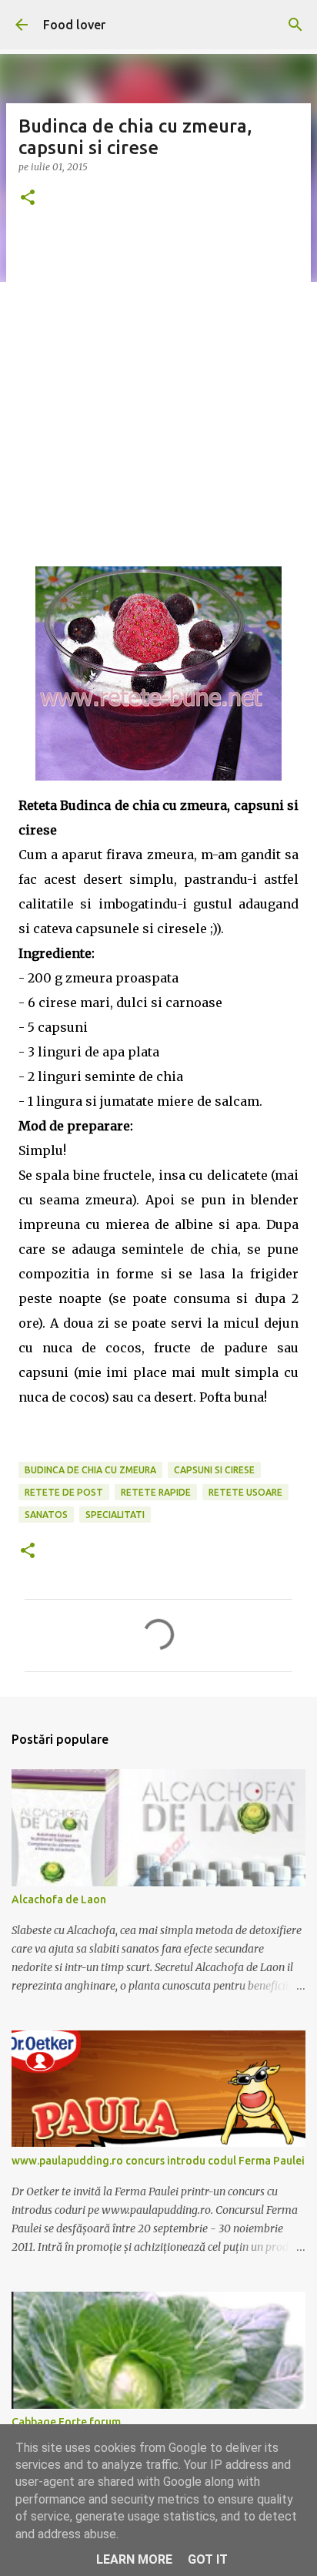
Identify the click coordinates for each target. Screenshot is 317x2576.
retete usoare (245, 1492)
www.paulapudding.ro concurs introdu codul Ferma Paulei (158, 2161)
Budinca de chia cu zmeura (90, 1470)
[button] (28, 198)
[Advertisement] (158, 392)
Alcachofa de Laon (59, 1899)
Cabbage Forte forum (66, 2422)
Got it (208, 2559)
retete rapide (156, 1492)
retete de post (64, 1492)
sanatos (46, 1515)
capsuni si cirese (214, 1470)
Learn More (134, 2559)
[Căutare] (295, 25)
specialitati (115, 1515)
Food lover (74, 25)
